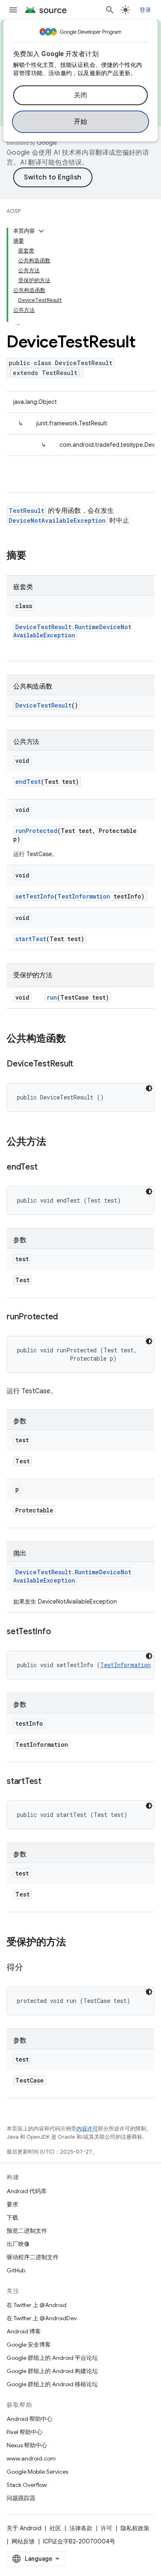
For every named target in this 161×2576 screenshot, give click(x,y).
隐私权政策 (135, 2528)
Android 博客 (24, 2331)
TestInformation (84, 896)
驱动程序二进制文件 (33, 2257)
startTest (31, 939)
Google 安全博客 (29, 2345)
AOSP (14, 211)
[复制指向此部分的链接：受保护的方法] (74, 1943)
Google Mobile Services (37, 2472)
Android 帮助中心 (30, 2419)
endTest (28, 782)
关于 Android (24, 2528)
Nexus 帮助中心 (27, 2445)
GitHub (16, 2270)
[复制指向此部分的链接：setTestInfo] (59, 1632)
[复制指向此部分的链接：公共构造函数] (74, 1039)
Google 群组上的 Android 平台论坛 (52, 2358)
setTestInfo (35, 896)
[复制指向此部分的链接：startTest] (50, 1782)
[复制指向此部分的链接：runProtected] (66, 1317)
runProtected (36, 831)
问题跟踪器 (21, 2498)
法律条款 (81, 2528)
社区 (55, 2528)
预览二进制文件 (27, 2231)
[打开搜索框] (110, 10)
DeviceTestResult (43, 705)
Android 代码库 (27, 2191)
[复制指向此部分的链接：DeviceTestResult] (81, 1064)
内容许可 (87, 2129)
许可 (107, 2528)
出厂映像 (18, 2244)
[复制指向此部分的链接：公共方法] (54, 1142)
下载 (12, 2217)
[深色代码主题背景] (149, 1088)
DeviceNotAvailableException (57, 520)
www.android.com (31, 2458)
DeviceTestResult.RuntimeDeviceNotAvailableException (72, 631)
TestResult (26, 511)
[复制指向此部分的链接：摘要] (35, 556)
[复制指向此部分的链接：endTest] (45, 1168)
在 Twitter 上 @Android (37, 2305)
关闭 (81, 95)
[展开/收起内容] (41, 231)
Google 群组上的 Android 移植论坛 (52, 2384)
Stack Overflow (27, 2485)
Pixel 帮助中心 (25, 2432)
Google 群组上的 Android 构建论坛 (52, 2371)
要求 (12, 2204)
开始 (81, 122)
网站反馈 (23, 2541)
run (52, 997)
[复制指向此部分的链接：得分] (31, 1968)
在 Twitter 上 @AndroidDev (42, 2318)
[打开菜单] (13, 10)
